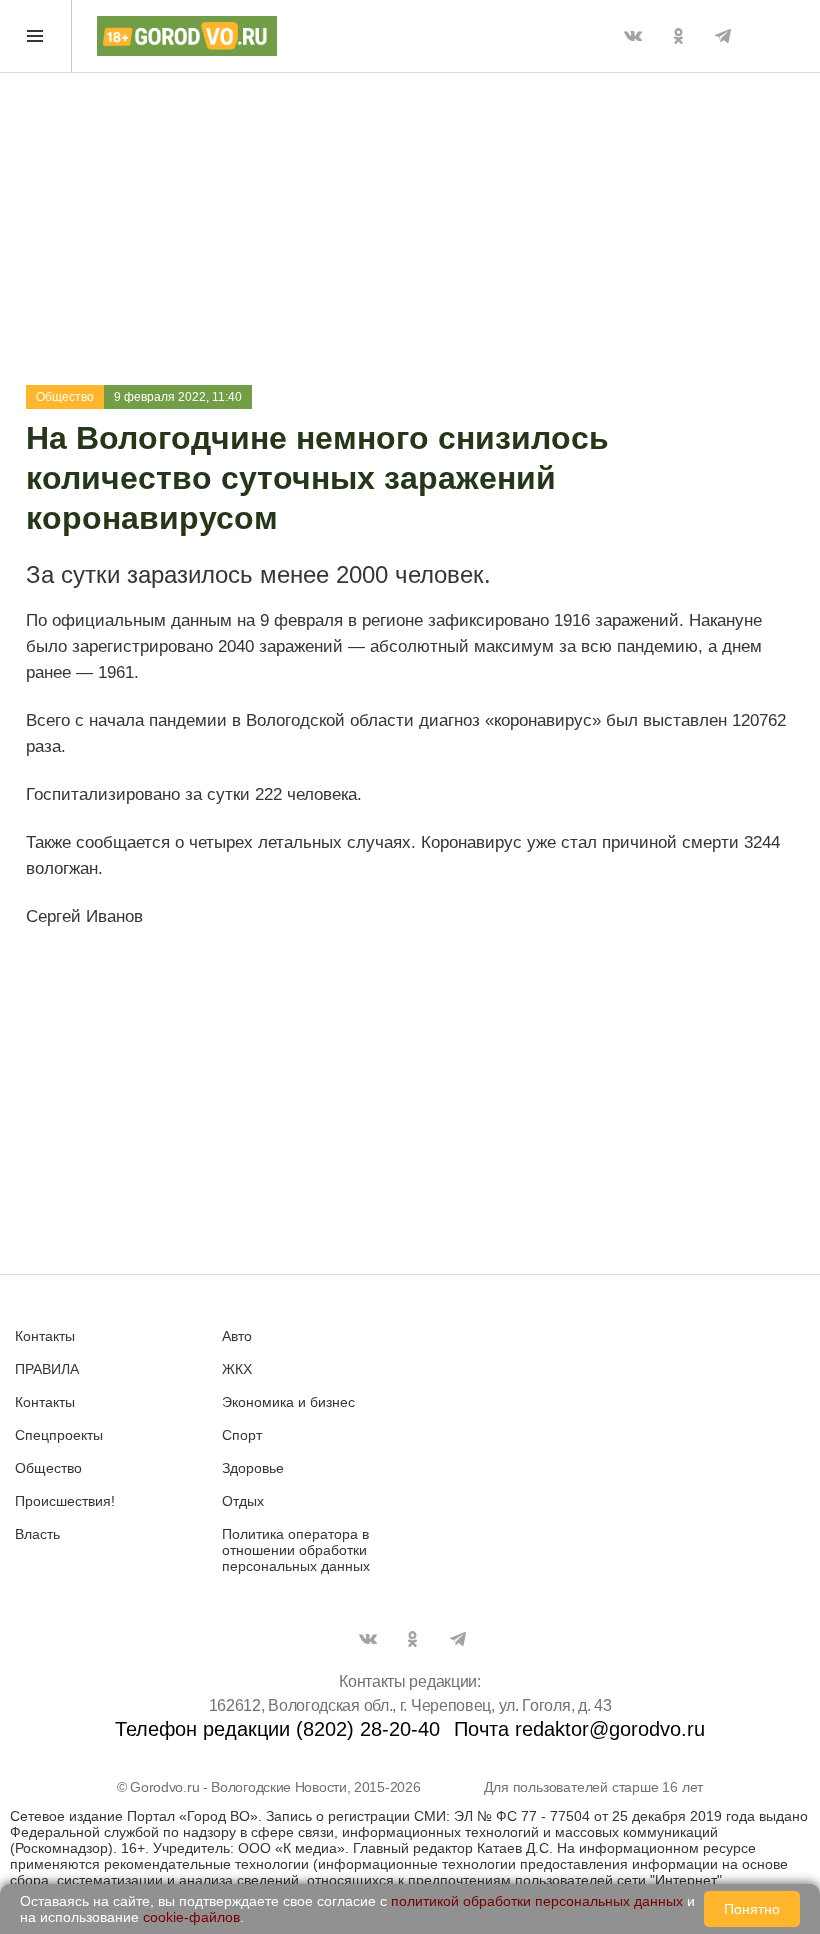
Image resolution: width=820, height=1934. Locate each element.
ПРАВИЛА (47, 1369)
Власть (37, 1534)
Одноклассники (678, 36)
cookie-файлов (191, 1917)
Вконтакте (633, 36)
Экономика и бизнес (288, 1402)
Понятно (752, 1909)
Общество (65, 397)
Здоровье (253, 1468)
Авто (237, 1336)
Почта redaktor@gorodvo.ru (579, 1729)
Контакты (45, 1336)
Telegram (723, 36)
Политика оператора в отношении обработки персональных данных (296, 1550)
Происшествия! (65, 1501)
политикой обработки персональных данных (537, 1901)
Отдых (243, 1501)
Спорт (242, 1435)
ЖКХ (237, 1369)
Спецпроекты (59, 1435)
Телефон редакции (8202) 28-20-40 (277, 1729)
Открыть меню (36, 36)
